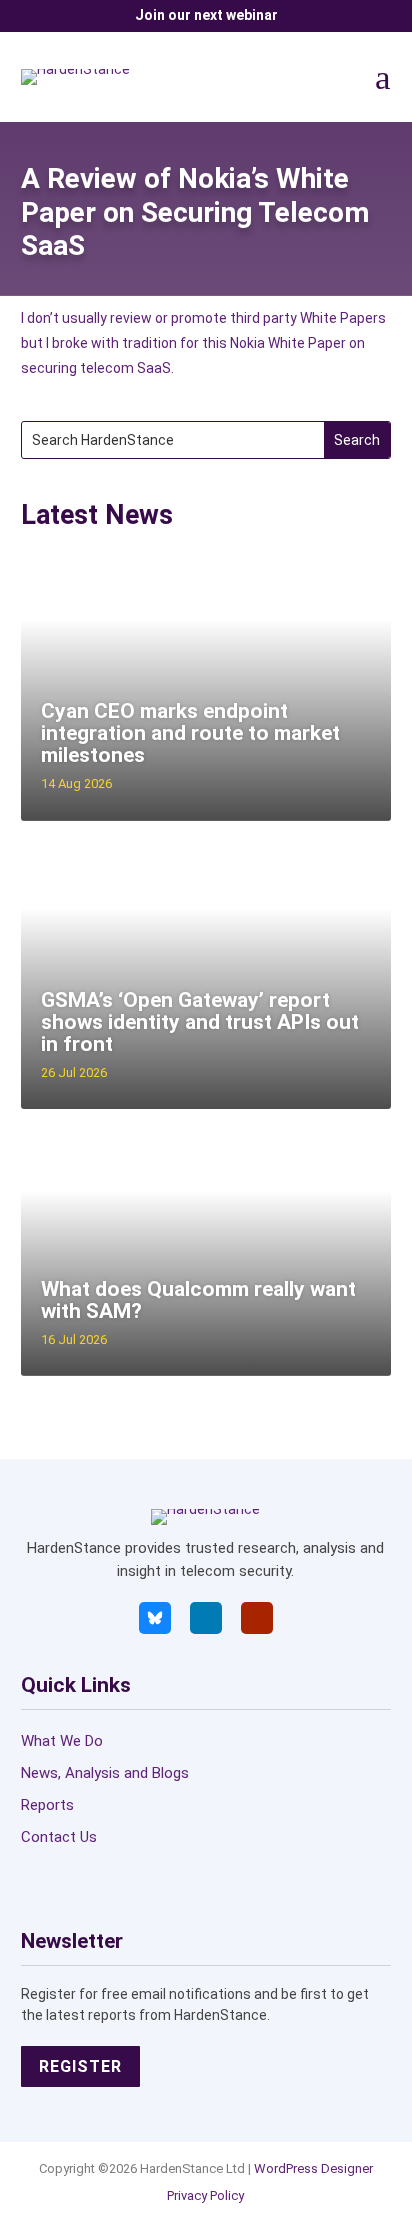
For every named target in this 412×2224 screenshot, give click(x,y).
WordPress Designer (313, 2168)
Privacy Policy (205, 2195)
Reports (47, 1805)
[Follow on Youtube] (257, 1618)
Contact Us (59, 1837)
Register (80, 2066)
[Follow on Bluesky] (155, 1618)
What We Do (62, 1741)
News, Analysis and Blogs (105, 1773)
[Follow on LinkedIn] (206, 1618)
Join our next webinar (206, 15)
